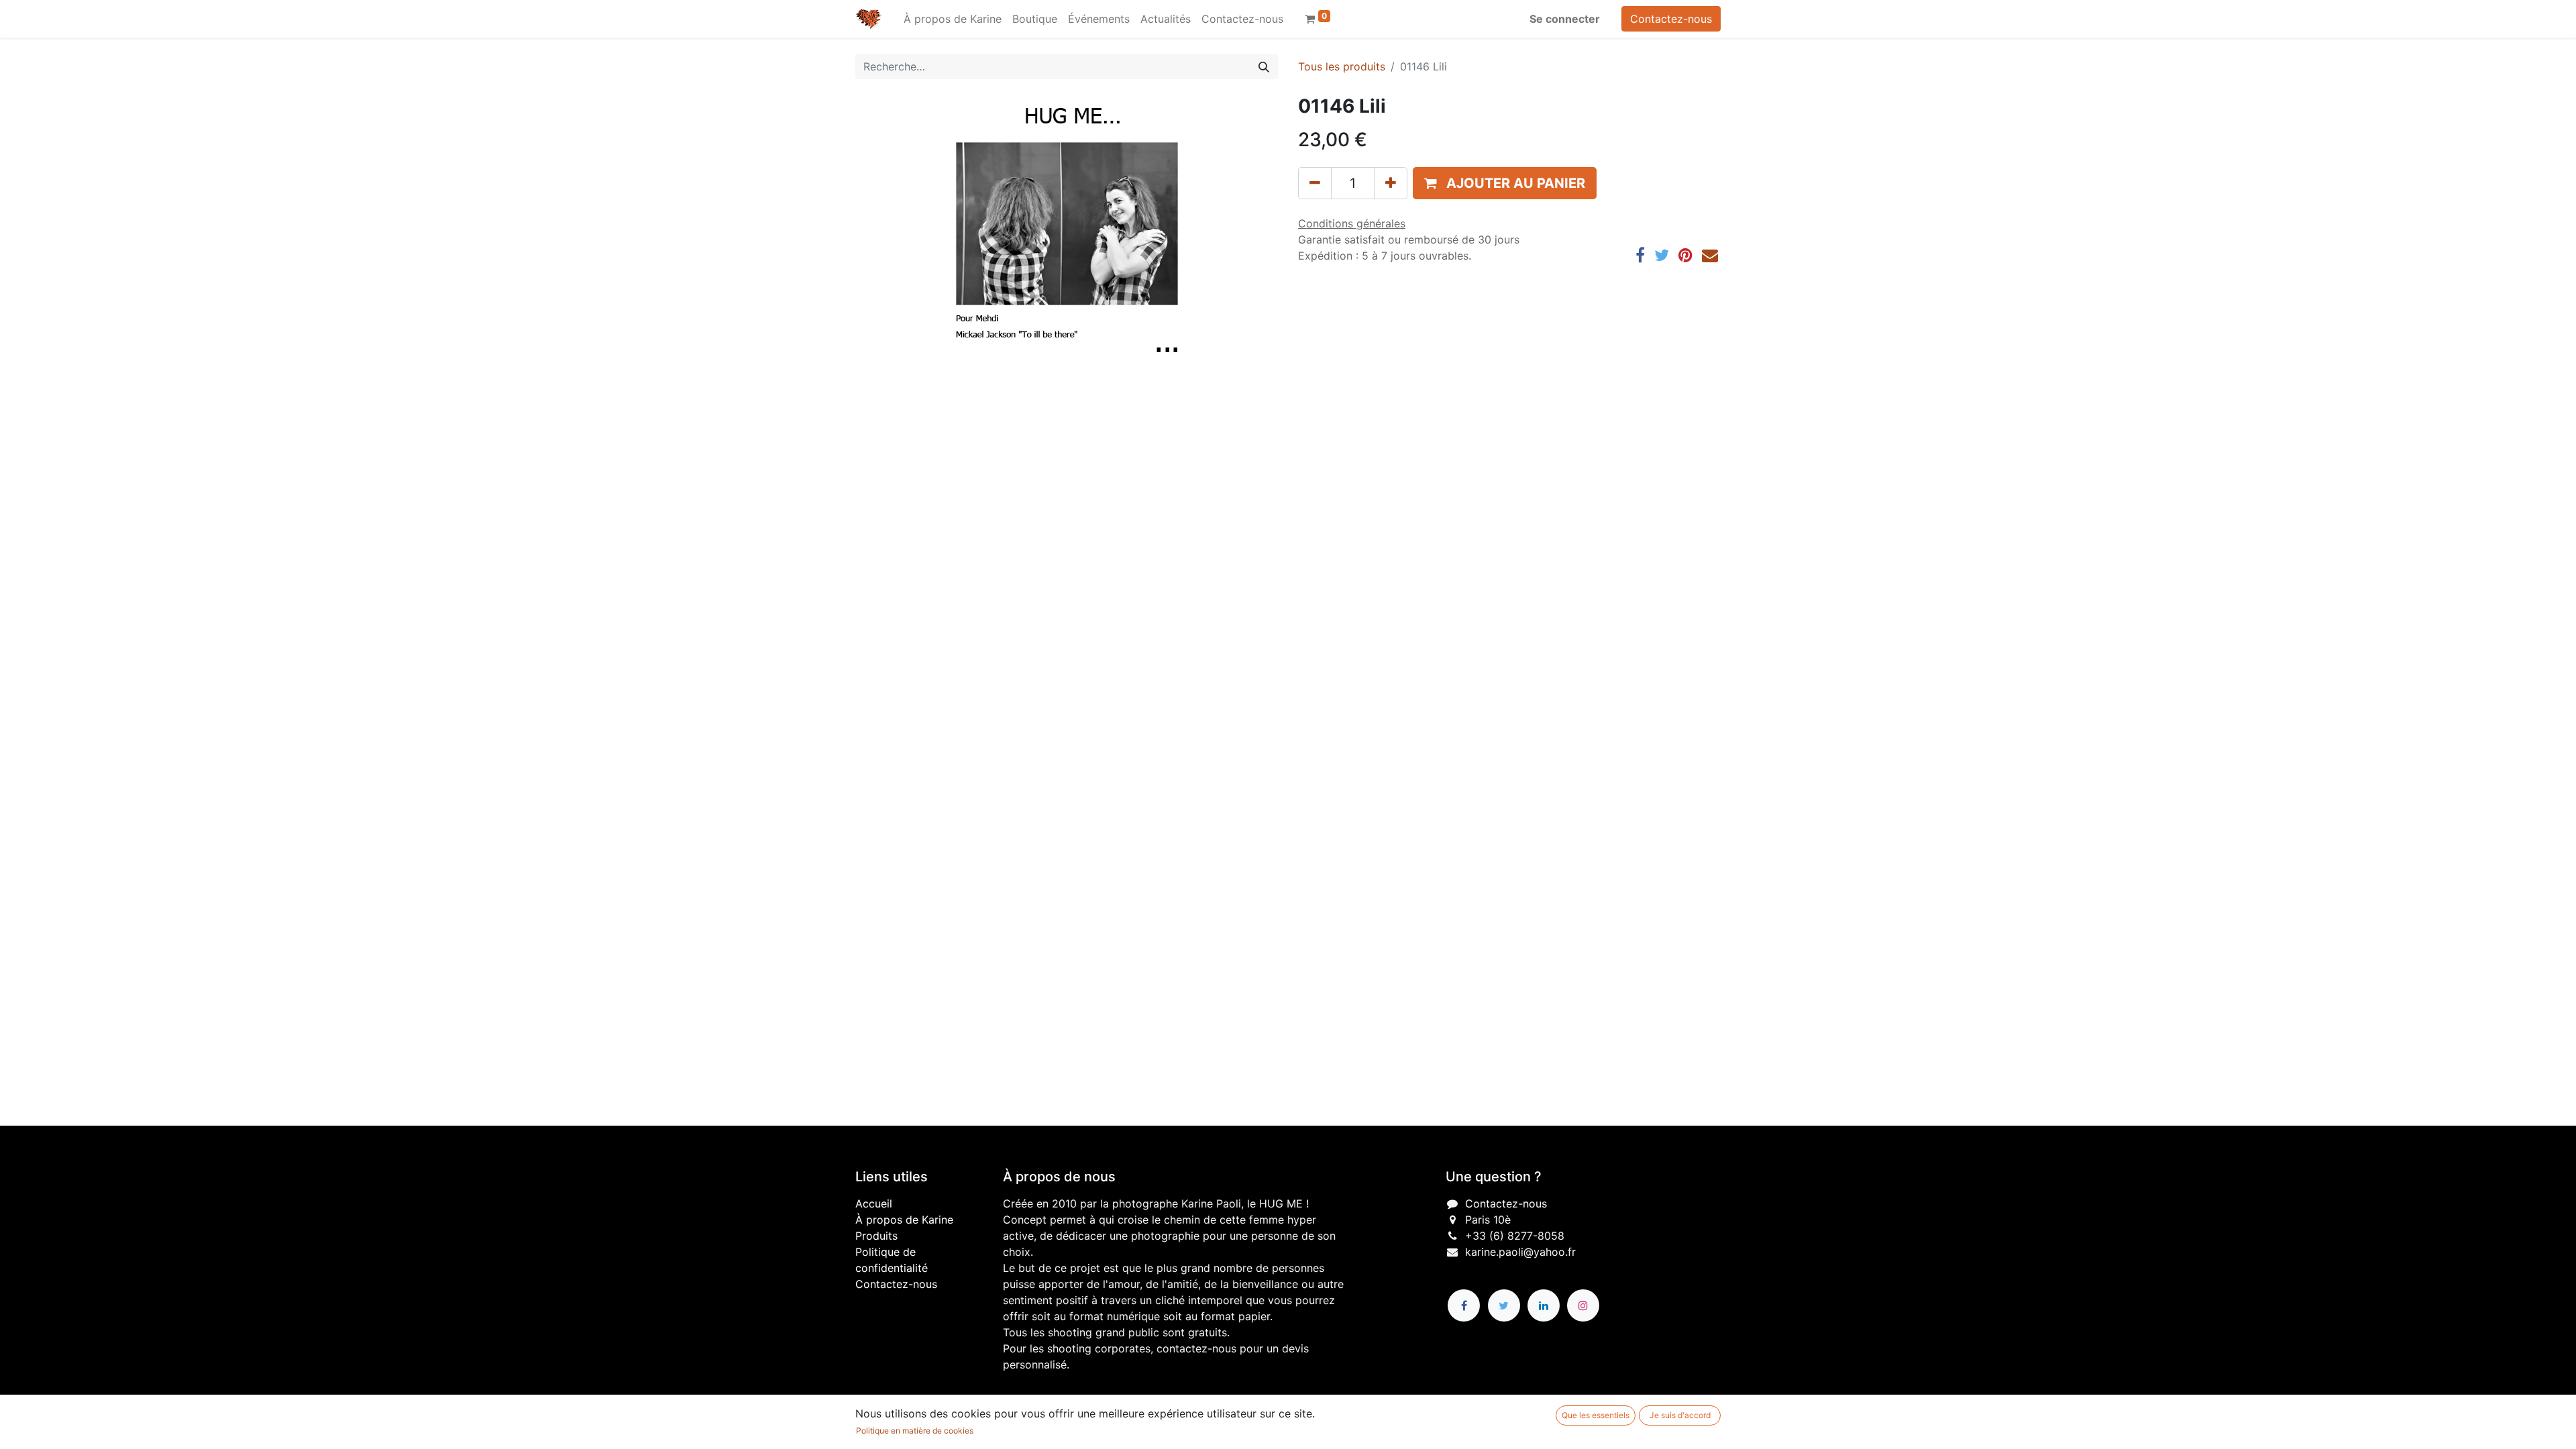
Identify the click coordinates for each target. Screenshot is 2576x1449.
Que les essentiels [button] (1596, 1415)
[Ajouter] (1391, 183)
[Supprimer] (1315, 183)
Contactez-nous (1671, 19)
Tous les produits (1342, 66)
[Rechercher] (1264, 66)
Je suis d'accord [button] (1680, 1415)
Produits (876, 1236)
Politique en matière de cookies (915, 1431)
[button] (1505, 183)
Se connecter (1565, 19)
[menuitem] (953, 19)
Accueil (874, 1203)
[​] (1464, 1305)
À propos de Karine (904, 1220)
